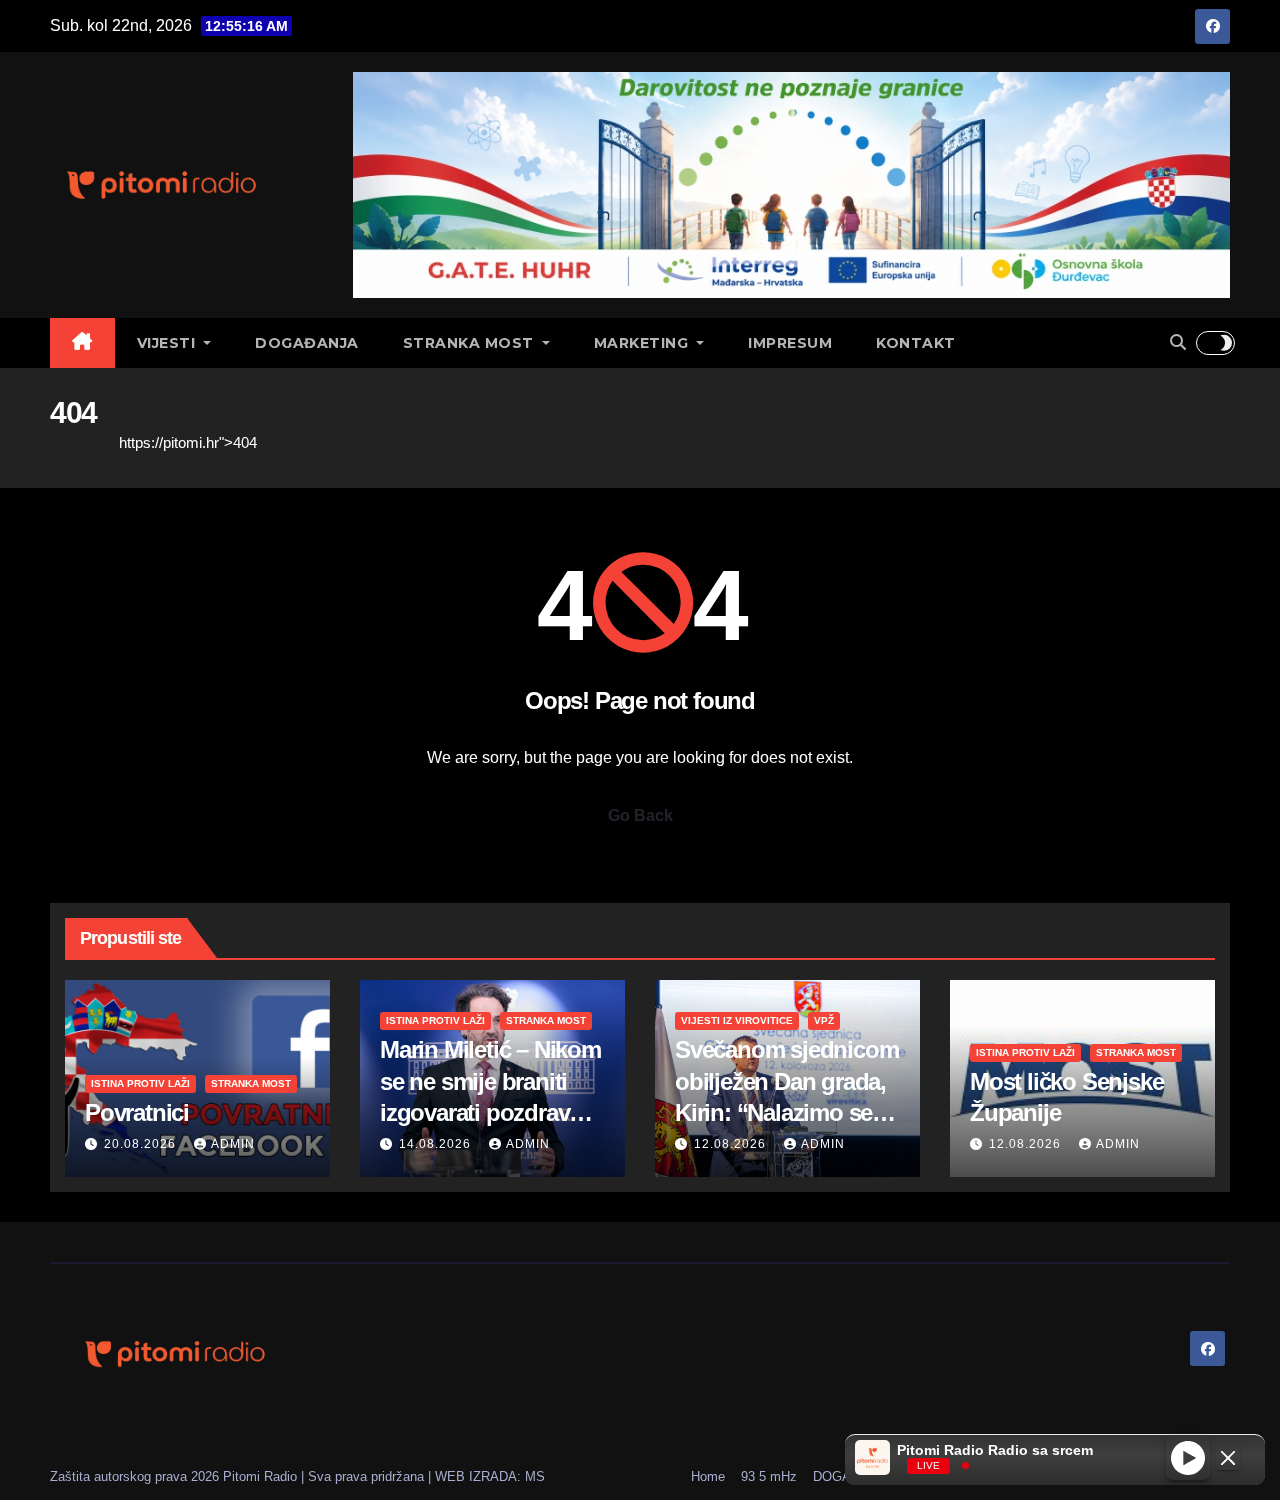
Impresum (790, 343)
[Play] (1188, 1457)
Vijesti (168, 343)
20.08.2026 (142, 1144)
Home (70, 442)
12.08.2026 (732, 1144)
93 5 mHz (769, 1476)
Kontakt (916, 343)
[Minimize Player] (1228, 1458)
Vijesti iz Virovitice (737, 1020)
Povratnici (137, 1112)
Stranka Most (471, 343)
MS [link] (535, 1476)
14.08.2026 (437, 1144)
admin (233, 1144)
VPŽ (824, 1020)
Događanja (307, 343)
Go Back (640, 815)
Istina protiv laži (140, 1083)
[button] (1178, 342)
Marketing (643, 343)
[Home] (82, 343)
